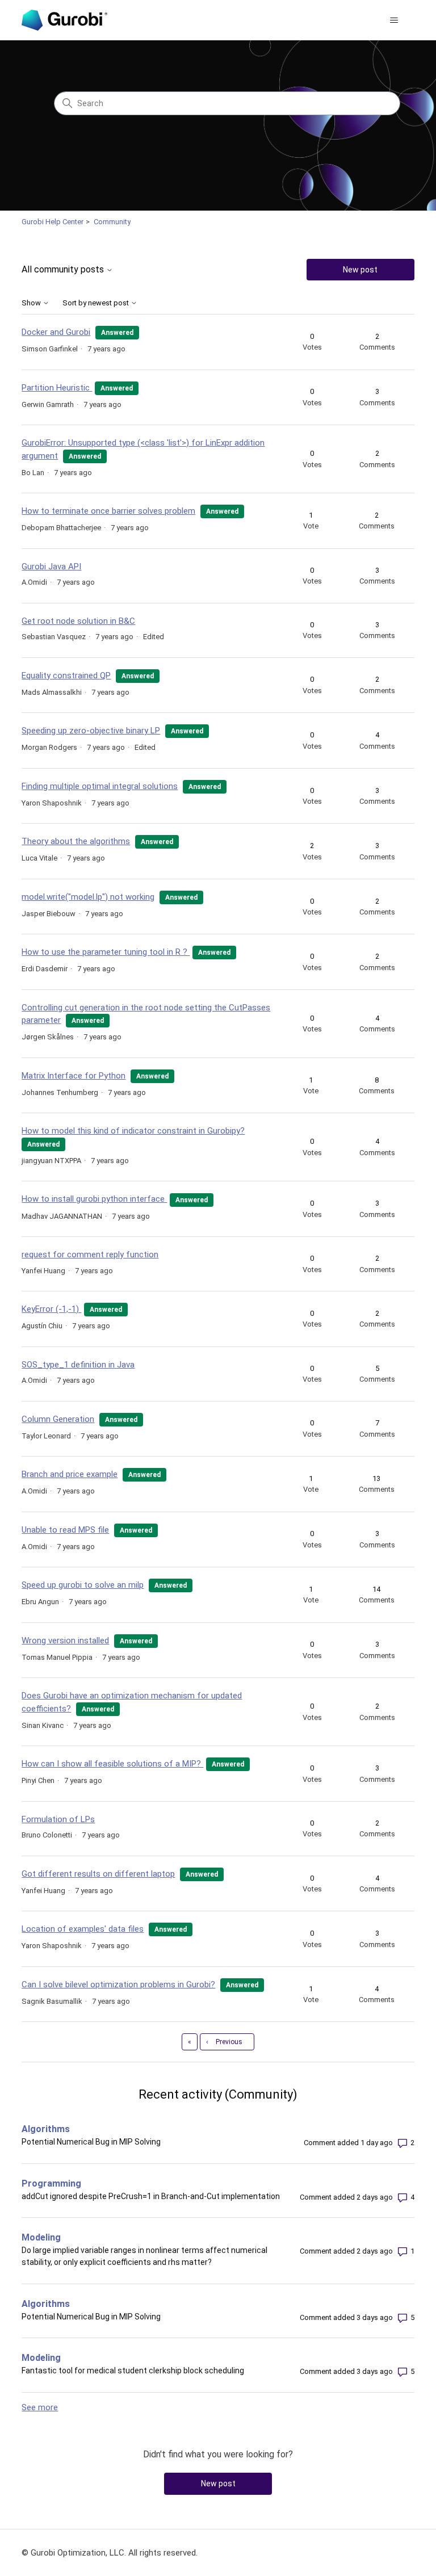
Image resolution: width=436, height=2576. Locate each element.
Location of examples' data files (83, 1929)
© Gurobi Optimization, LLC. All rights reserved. (110, 2553)
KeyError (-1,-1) (51, 1309)
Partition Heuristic (57, 388)
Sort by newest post (97, 303)
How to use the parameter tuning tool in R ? (106, 952)
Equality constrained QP (66, 676)
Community (112, 222)
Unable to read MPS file (65, 1530)
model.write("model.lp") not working (88, 897)
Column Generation (58, 1419)
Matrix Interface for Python (74, 1076)
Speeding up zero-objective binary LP (91, 731)
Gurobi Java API (51, 567)
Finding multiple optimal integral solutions (100, 786)
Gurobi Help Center (53, 222)
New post (360, 270)
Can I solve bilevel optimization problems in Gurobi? (118, 1985)
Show (32, 303)
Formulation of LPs (58, 1819)
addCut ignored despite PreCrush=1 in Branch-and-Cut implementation (151, 2196)
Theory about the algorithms (76, 841)
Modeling (41, 2237)
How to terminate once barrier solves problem (108, 511)
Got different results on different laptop (98, 1874)
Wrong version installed (65, 1641)
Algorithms (46, 2129)
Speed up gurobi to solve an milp (83, 1585)
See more (40, 2407)
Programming (51, 2183)
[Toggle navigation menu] (394, 20)
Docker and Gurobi (56, 332)
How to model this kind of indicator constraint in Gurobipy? (133, 1131)
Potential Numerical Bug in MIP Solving (91, 2142)
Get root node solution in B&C (78, 621)
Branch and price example (70, 1474)
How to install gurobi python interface (94, 1199)
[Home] (64, 20)
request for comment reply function (90, 1255)
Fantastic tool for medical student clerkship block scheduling (133, 2371)
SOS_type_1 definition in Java (78, 1365)
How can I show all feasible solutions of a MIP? (112, 1764)
